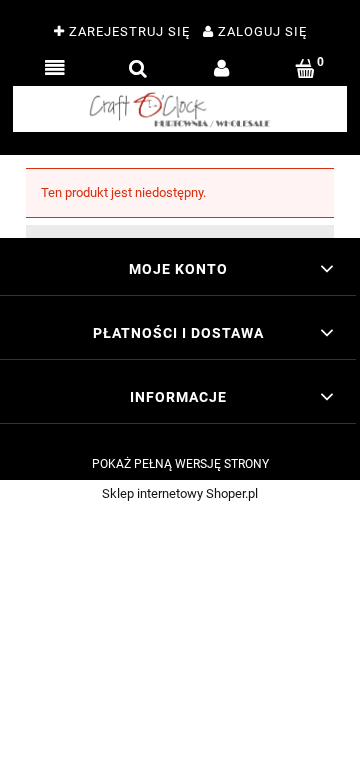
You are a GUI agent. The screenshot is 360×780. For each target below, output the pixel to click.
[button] (55, 69)
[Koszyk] (306, 69)
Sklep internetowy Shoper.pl (180, 493)
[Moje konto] (222, 69)
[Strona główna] (180, 109)
